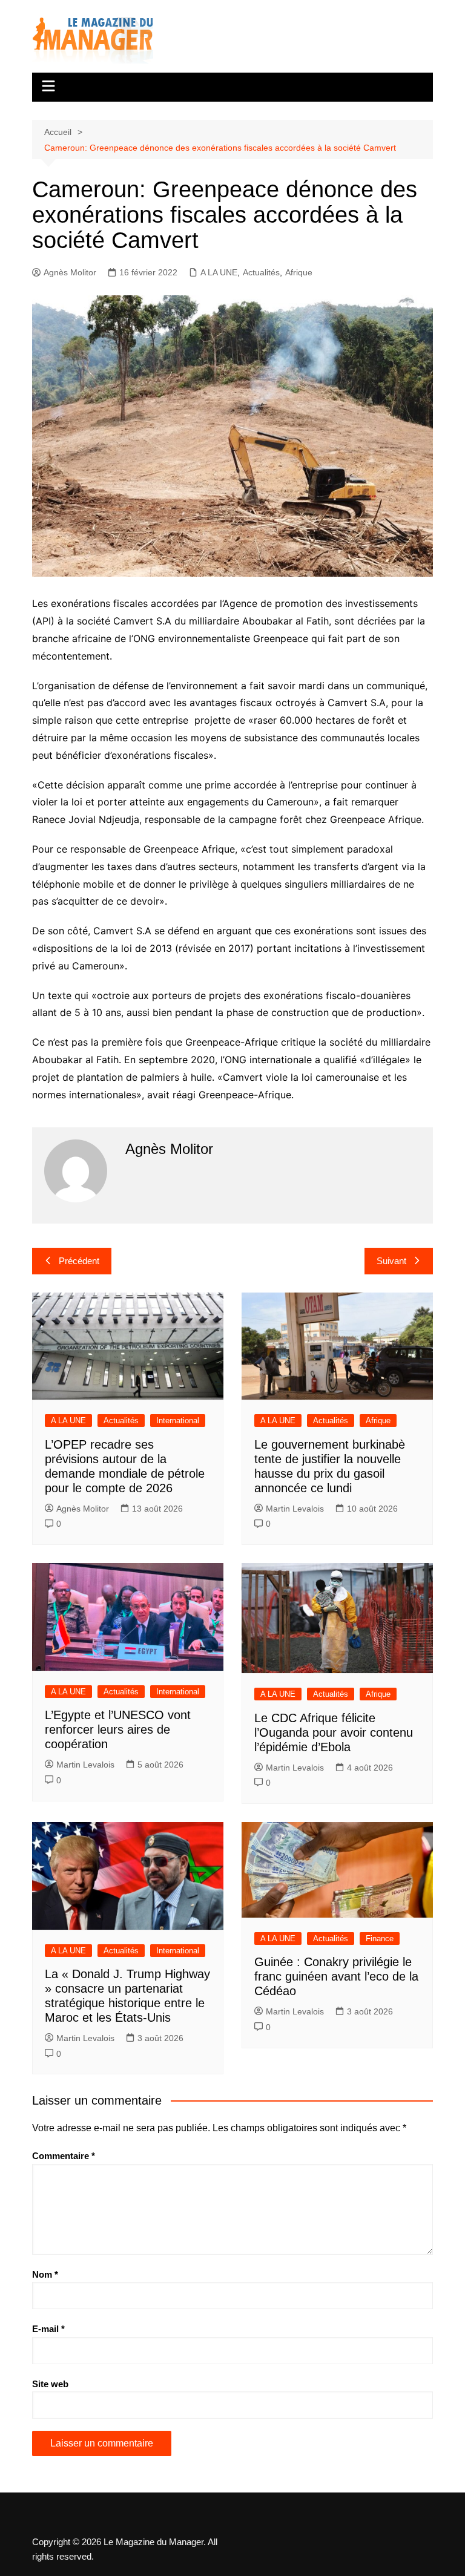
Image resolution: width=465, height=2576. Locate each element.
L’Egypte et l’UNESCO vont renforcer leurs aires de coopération (118, 1729)
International (178, 1421)
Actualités (261, 272)
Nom (45, 2274)
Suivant (391, 1261)
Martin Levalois (295, 1509)
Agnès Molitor (70, 272)
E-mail (48, 2329)
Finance (380, 1939)
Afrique (299, 272)
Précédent (79, 1261)
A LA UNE (219, 272)
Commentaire (64, 2156)
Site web (50, 2384)
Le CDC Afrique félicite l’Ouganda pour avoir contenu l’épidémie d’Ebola (334, 1732)
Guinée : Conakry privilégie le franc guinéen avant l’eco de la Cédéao (336, 1976)
